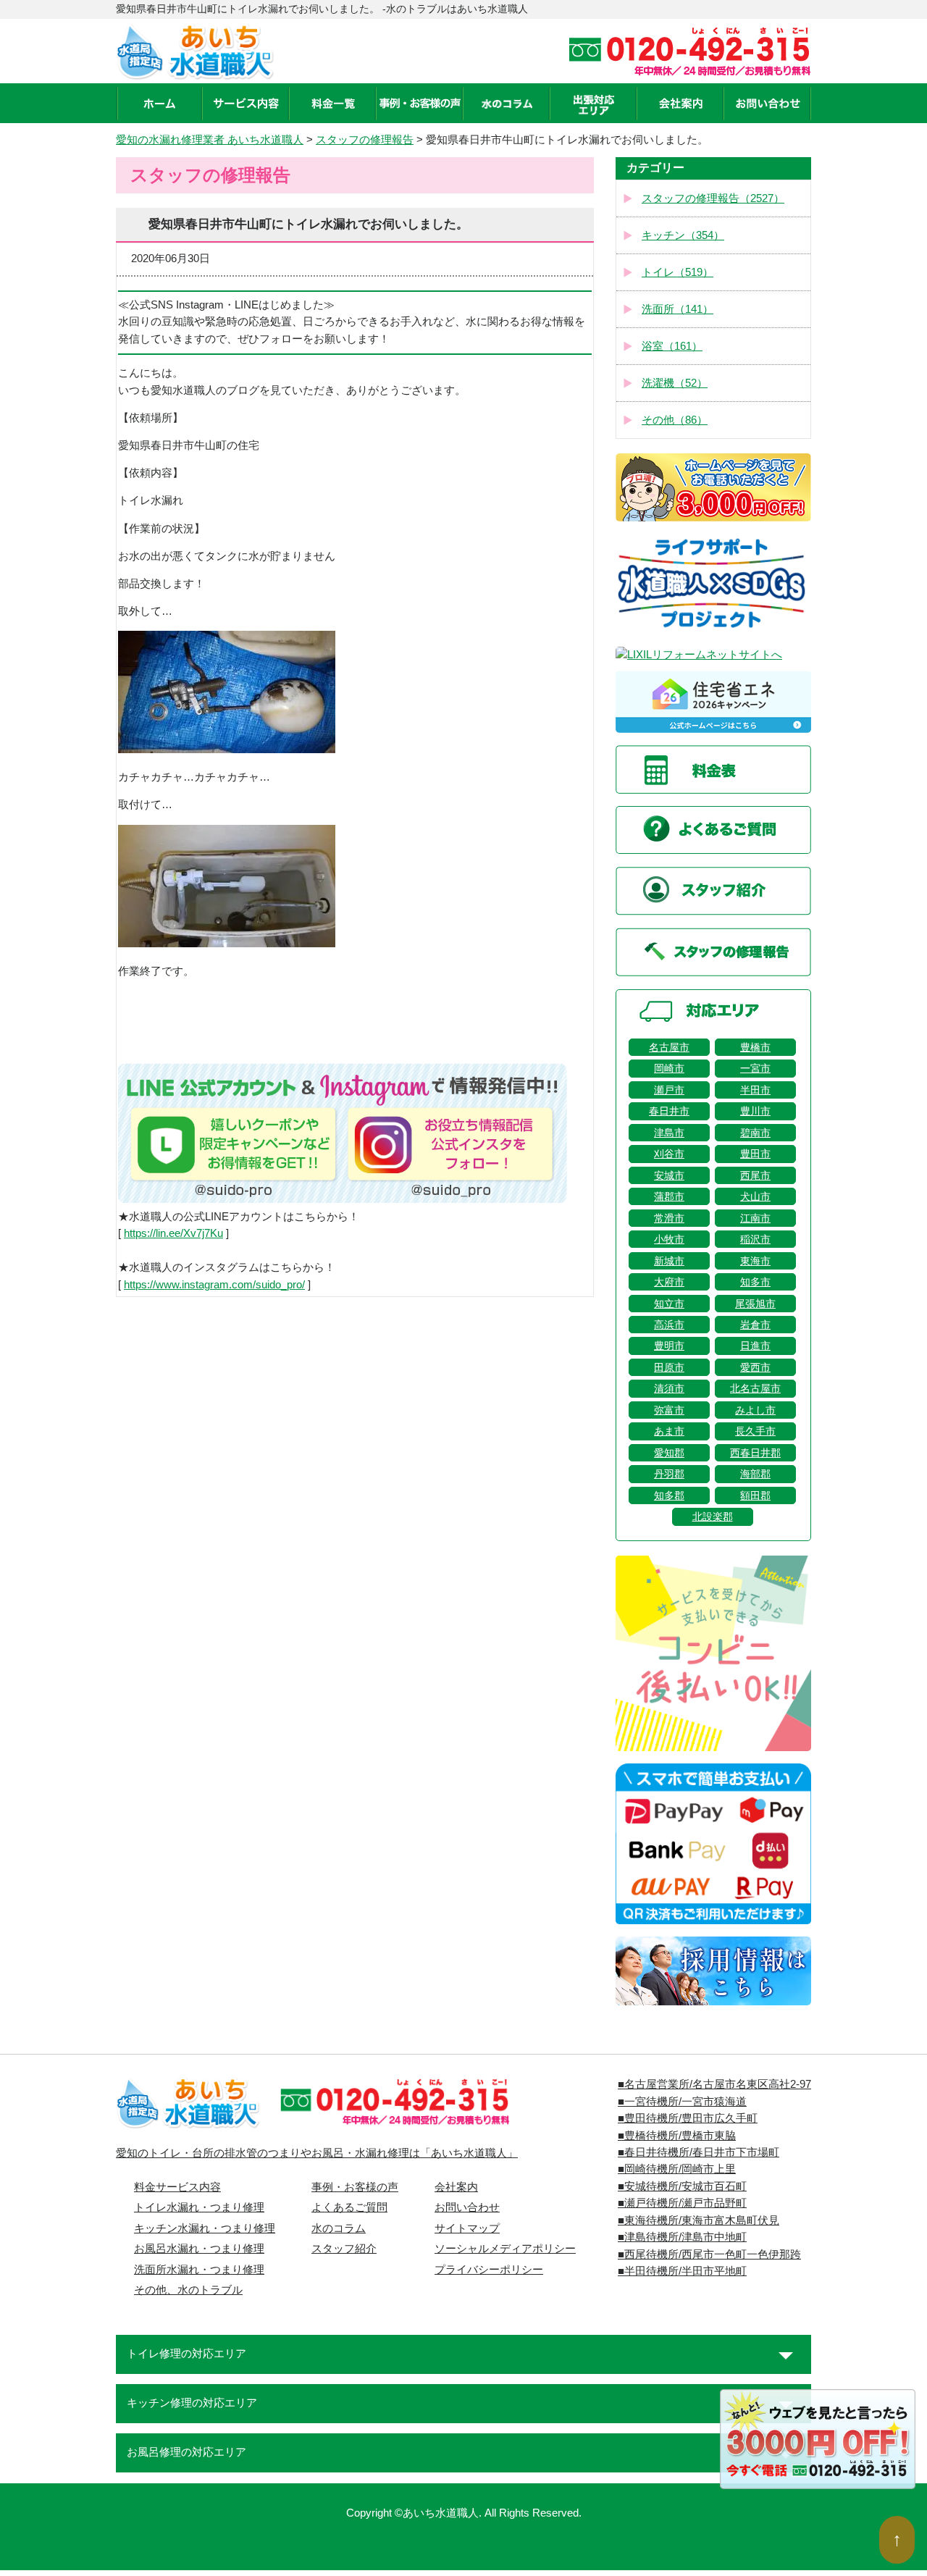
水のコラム (339, 2228)
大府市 (669, 1282)
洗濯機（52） (675, 383)
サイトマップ (467, 2228)
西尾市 (755, 1175)
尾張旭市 (755, 1304)
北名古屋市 (755, 1388)
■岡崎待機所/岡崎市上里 (677, 2169)
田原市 (669, 1367)
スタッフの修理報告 (365, 140)
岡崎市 (669, 1068)
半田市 (755, 1090)
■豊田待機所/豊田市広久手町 (688, 2118)
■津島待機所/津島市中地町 (682, 2237)
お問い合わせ (467, 2207)
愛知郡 (669, 1453)
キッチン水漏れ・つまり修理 (205, 2228)
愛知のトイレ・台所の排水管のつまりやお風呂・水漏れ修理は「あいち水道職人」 (317, 2153)
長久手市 (755, 1431)
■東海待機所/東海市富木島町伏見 (699, 2220)
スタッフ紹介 (344, 2249)
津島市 (669, 1133)
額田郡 (755, 1495)
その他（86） (675, 420)
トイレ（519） (678, 272)
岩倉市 (755, 1325)
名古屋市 (669, 1047)
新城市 (669, 1261)
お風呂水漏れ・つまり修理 (199, 2249)
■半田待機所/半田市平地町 (682, 2271)
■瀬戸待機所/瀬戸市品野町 (682, 2203)
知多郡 (669, 1495)
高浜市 (669, 1325)
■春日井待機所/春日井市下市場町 (699, 2152)
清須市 (669, 1388)
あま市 (669, 1431)
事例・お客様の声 (355, 2187)
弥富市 (669, 1410)
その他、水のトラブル (188, 2290)
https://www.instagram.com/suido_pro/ (214, 1285)
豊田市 (755, 1154)
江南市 (755, 1218)
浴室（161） (672, 346)
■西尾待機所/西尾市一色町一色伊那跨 (709, 2254)
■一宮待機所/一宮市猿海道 (682, 2102)
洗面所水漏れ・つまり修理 (199, 2270)
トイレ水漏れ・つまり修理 (199, 2207)
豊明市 (669, 1346)
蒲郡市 (669, 1196)
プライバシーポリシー (489, 2270)
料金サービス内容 (177, 2187)
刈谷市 (669, 1154)
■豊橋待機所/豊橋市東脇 (677, 2136)
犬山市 (755, 1196)
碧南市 (755, 1133)
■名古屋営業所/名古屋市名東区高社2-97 (714, 2084)
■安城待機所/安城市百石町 (682, 2186)
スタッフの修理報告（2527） (713, 198)
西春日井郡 (755, 1453)
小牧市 (669, 1239)
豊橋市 (755, 1047)
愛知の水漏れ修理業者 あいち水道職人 (210, 140)
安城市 (669, 1175)
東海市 (755, 1261)
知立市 (669, 1304)
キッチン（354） (683, 235)
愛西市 (755, 1367)
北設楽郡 (713, 1516)
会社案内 (456, 2187)
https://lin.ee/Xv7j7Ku (173, 1233)
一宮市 (755, 1068)
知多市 (755, 1282)
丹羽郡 (669, 1474)
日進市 (755, 1346)
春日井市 (669, 1111)
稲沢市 (755, 1239)
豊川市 (755, 1111)
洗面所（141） (678, 309)
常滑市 (669, 1218)
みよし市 (755, 1410)
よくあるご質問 (349, 2207)
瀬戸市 (669, 1090)
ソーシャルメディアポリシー (505, 2249)
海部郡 (755, 1474)
